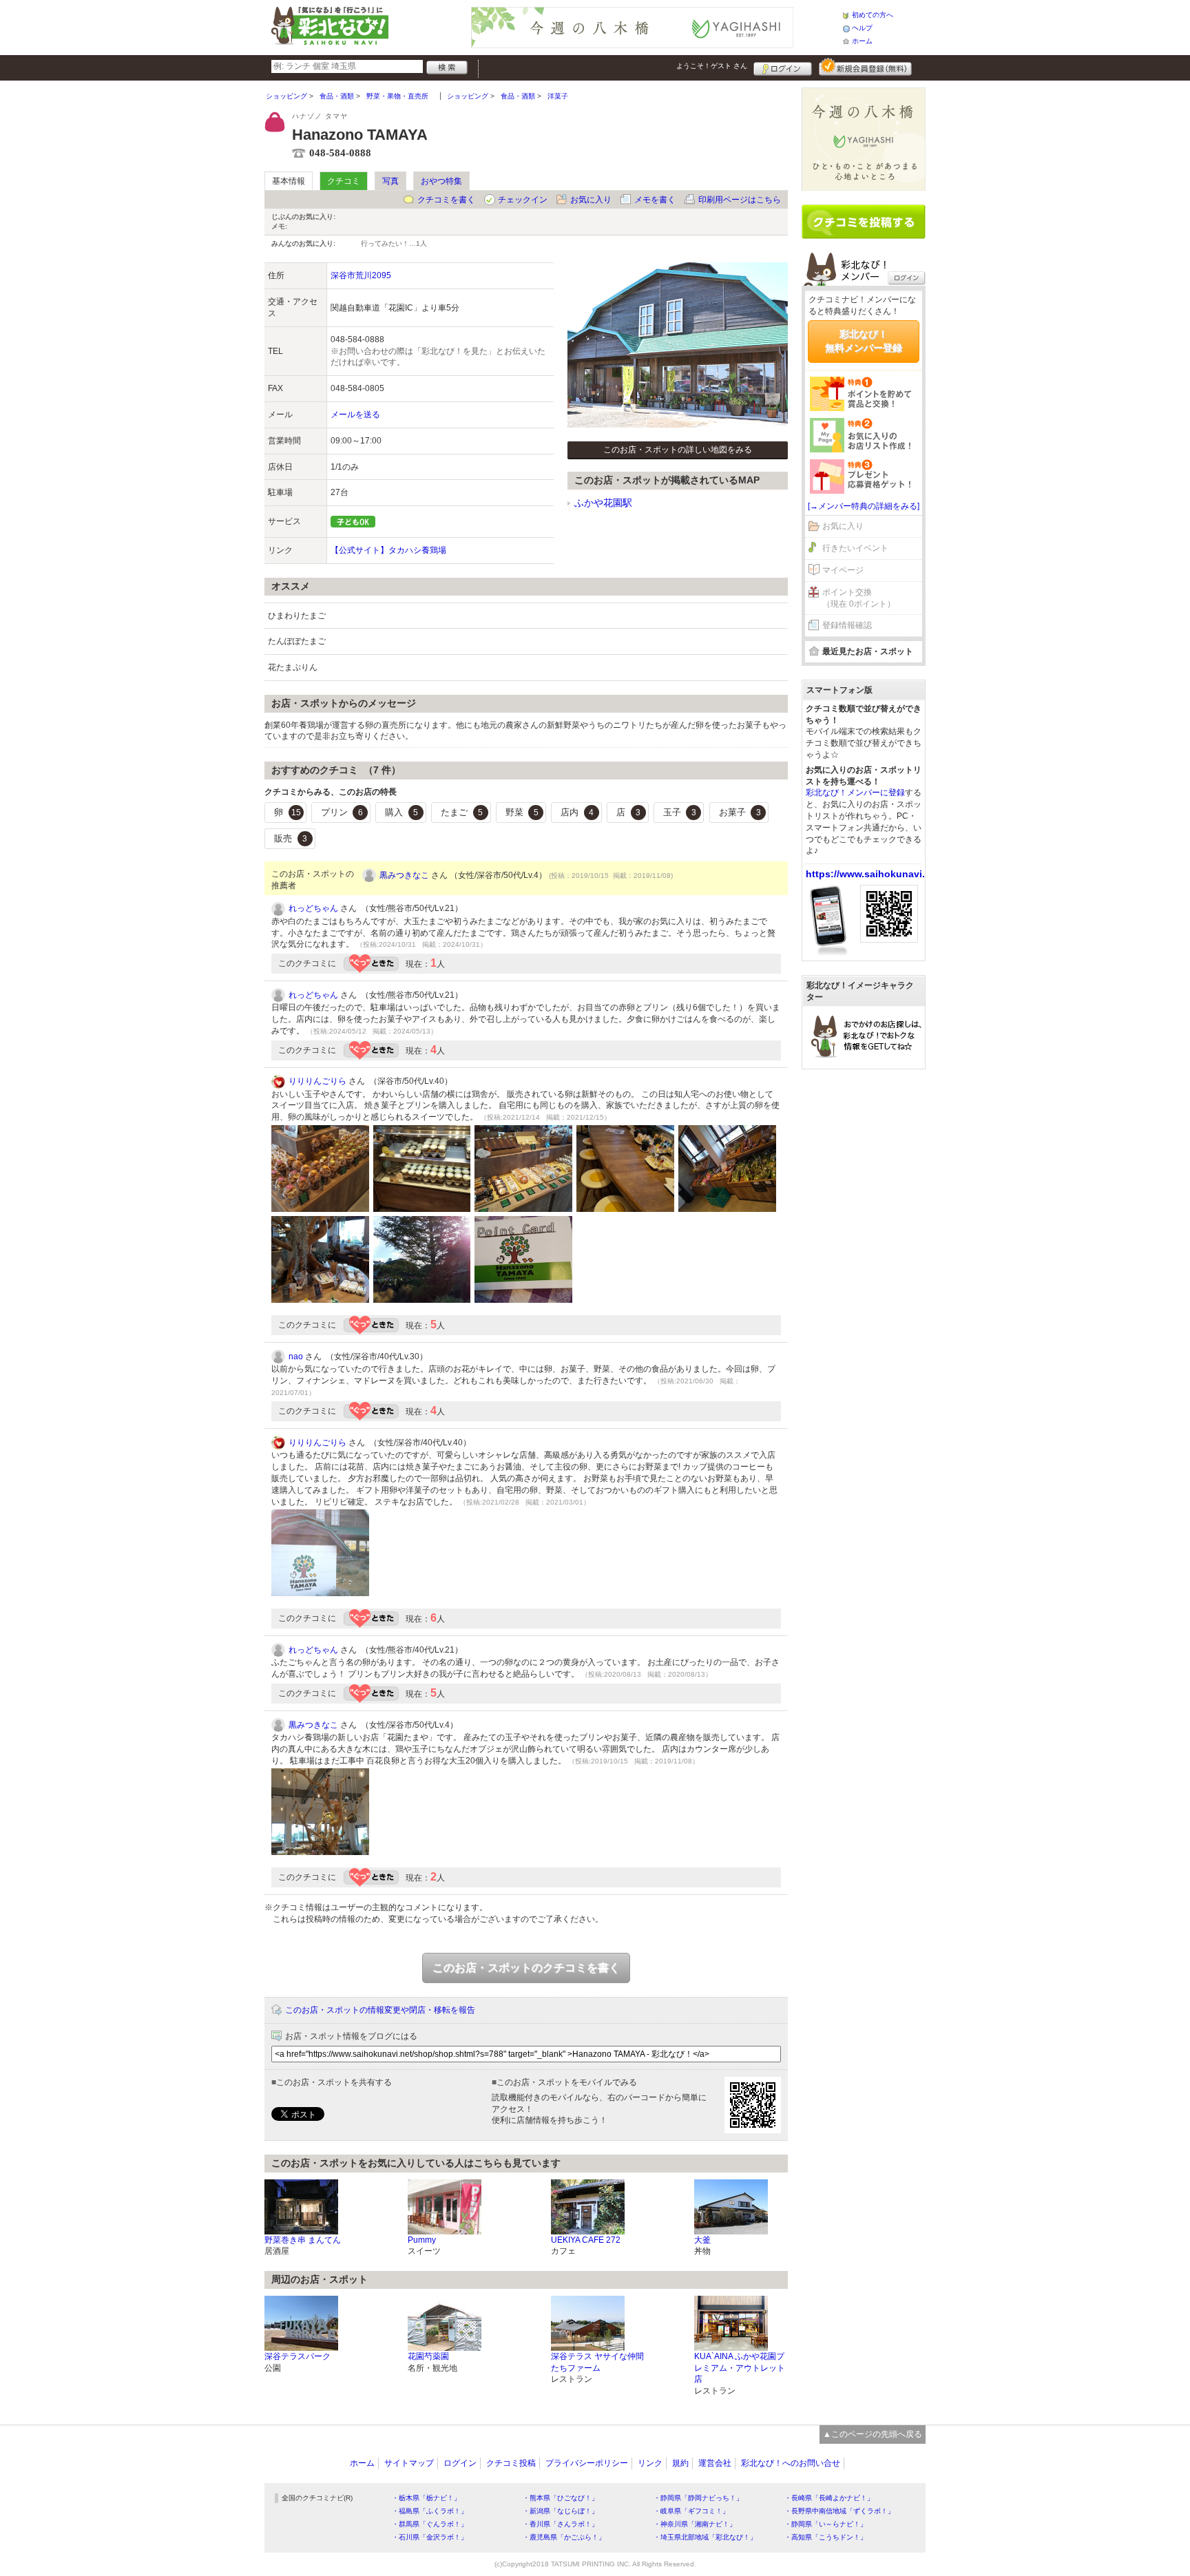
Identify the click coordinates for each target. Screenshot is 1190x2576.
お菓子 (740, 812)
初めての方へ (873, 15)
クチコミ (344, 181)
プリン (342, 812)
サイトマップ (409, 2463)
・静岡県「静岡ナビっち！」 (698, 2498)
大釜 (702, 2240)
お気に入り (591, 200)
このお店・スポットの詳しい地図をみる (678, 450)
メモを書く (655, 200)
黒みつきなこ (404, 875)
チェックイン (523, 200)
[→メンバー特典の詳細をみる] (864, 506)
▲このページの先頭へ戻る (873, 2434)
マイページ (843, 570)
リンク (650, 2463)
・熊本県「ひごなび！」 (561, 2498)
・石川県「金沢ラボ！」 (430, 2537)
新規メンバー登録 (865, 67)
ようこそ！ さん (712, 66)
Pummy (422, 2240)
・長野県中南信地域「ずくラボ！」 (839, 2511)
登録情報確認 (847, 625)
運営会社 (715, 2463)
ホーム (862, 41)
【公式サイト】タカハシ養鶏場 (388, 550)
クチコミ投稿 (511, 2463)
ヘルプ (862, 28)
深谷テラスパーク (297, 2356)
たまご (462, 812)
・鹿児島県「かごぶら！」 (564, 2537)
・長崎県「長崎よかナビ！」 (829, 2498)
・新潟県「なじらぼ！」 (561, 2511)
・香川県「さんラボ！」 (561, 2524)
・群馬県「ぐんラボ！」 (430, 2524)
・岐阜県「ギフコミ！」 (691, 2511)
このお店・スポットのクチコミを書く (526, 1968)
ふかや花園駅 (603, 503)
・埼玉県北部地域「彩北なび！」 (705, 2537)
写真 (390, 181)
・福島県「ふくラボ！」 (430, 2511)
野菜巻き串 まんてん (303, 2240)
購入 (401, 812)
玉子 (680, 812)
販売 (291, 838)
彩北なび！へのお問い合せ (791, 2463)
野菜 (522, 812)
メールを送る (355, 415)
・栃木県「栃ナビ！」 (426, 2498)
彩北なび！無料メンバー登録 (864, 341)
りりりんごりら (317, 1081)
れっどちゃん (313, 908)
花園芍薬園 (428, 2356)
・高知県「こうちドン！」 (826, 2537)
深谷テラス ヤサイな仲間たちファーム (597, 2362)
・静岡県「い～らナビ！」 (826, 2524)
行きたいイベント (855, 548)
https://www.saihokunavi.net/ (874, 874)
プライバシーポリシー (587, 2463)
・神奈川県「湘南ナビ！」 (695, 2524)
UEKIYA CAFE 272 (586, 2240)
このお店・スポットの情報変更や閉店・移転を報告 (380, 2010)
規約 (680, 2463)
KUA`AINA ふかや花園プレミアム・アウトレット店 (740, 2368)
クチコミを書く (446, 200)
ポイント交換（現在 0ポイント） (859, 598)
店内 (577, 812)
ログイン (783, 67)
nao (296, 1357)
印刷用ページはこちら (740, 200)
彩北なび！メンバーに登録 (855, 793)
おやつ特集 (441, 181)
